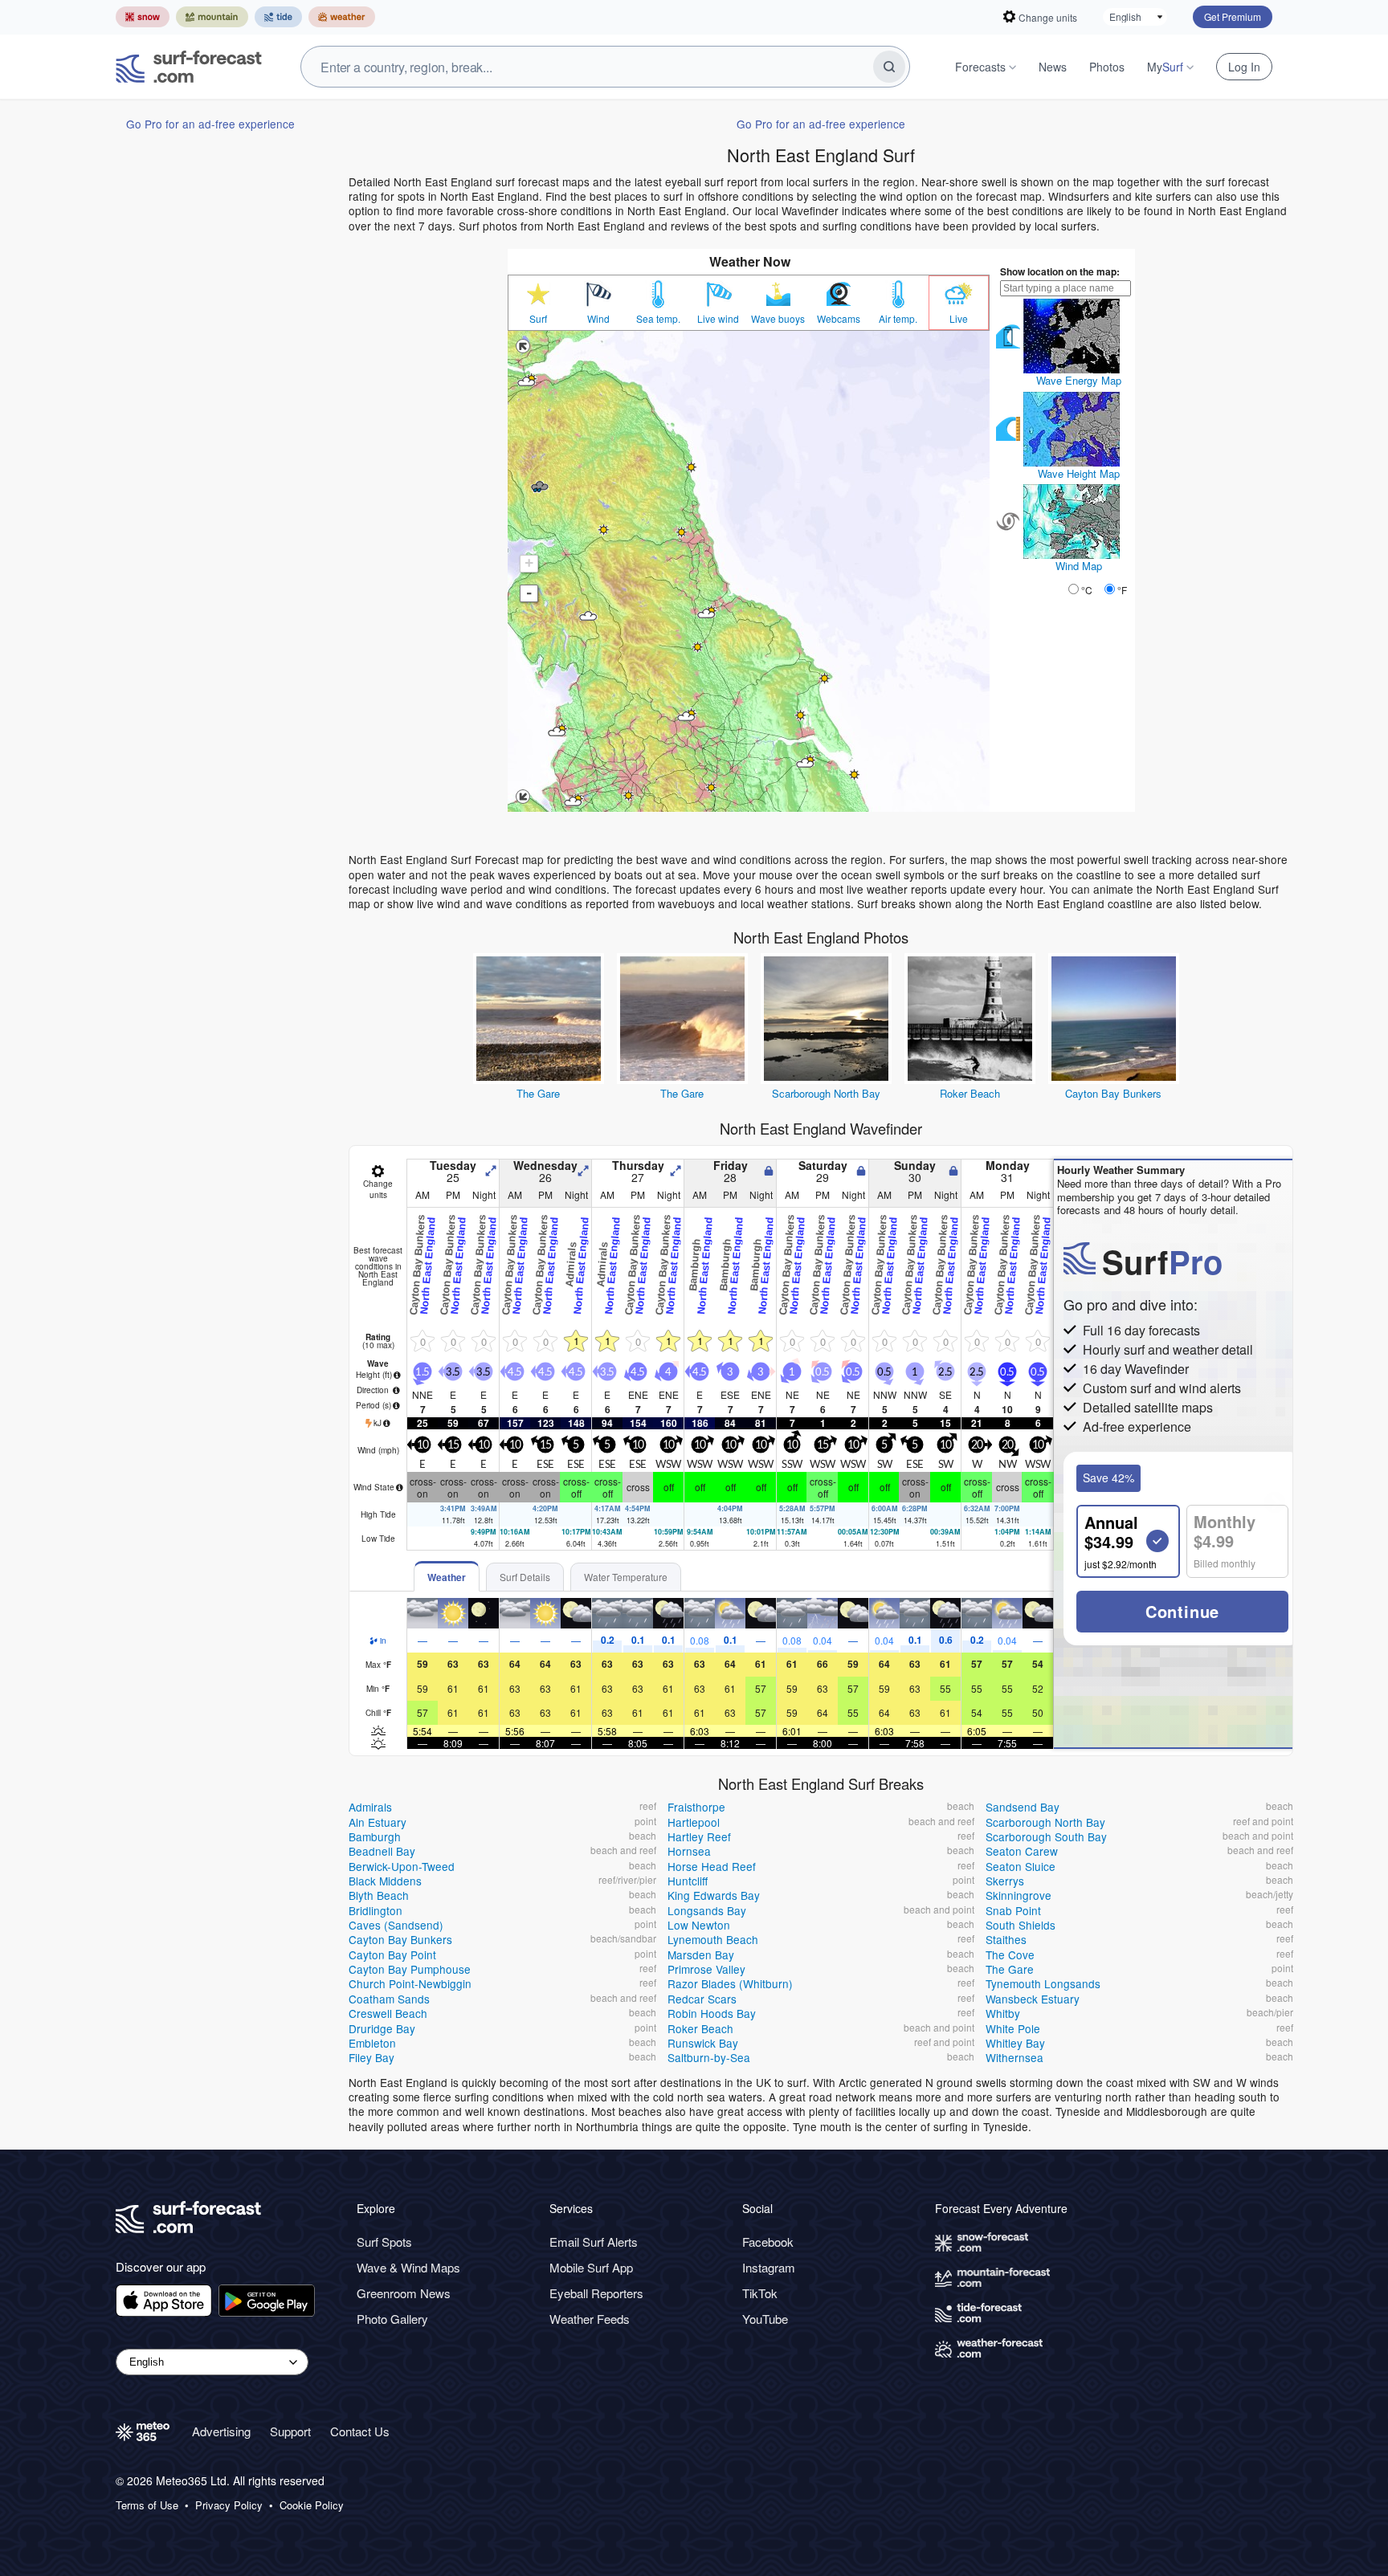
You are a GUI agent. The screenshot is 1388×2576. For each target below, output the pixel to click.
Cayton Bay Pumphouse (410, 1969)
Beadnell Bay (382, 1851)
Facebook (768, 2242)
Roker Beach (970, 1093)
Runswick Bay (703, 2043)
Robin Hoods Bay (712, 2013)
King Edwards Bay (714, 1895)
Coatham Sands (389, 1999)
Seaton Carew (1022, 1851)
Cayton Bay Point (392, 1954)
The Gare (538, 1093)
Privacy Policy (229, 2505)
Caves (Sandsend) (396, 1925)
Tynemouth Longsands (1043, 1983)
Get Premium (1233, 16)
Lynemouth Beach (713, 1939)
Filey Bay (371, 2057)
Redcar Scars (702, 1999)
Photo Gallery (392, 2319)
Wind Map (1079, 566)
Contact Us (360, 2431)
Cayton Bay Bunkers (1113, 1093)
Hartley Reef (699, 1836)
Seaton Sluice (1021, 1866)
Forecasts (980, 67)
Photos (1107, 67)
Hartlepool (694, 1822)
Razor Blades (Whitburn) (730, 1983)
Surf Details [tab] (525, 1577)
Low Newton (699, 1925)
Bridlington (376, 1910)
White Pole (1013, 2028)
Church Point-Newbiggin (410, 1983)
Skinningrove (1019, 1895)
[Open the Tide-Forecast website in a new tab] (278, 17)
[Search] (889, 67)
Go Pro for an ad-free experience (210, 124)
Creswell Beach (388, 2013)
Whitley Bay (1015, 2043)
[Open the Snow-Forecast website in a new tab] (143, 17)
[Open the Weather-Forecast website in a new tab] (342, 17)
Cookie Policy (312, 2505)
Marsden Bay (701, 1954)
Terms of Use (147, 2505)
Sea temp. (658, 319)
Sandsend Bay (1023, 1807)
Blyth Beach (379, 1895)
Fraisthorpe (696, 1807)
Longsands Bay (707, 1910)
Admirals (370, 1807)
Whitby (1003, 2013)
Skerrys (1005, 1881)
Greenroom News (404, 2293)
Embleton (372, 2043)
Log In (1244, 67)
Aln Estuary (378, 1822)
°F (1122, 590)
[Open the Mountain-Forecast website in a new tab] (212, 17)
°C (1087, 590)
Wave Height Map (1079, 473)
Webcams (839, 319)
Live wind (718, 319)
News (1053, 67)
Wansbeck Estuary (1033, 1999)
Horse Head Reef (712, 1866)
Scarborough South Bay (1046, 1836)
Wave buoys (778, 319)
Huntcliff (688, 1881)
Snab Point (1013, 1910)
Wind (598, 319)
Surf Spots (384, 2242)
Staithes (1006, 1939)
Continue (1182, 1611)
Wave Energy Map (1079, 380)
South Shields (1021, 1925)
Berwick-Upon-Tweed (402, 1866)
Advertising (221, 2431)
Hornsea (689, 1851)
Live (959, 319)
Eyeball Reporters (596, 2293)
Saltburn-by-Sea (709, 2057)
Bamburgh (375, 1836)
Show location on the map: (1060, 271)
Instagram (769, 2267)
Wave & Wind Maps (408, 2267)
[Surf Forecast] (189, 67)
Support (290, 2431)
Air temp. (898, 319)
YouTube (765, 2319)
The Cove (1010, 1954)
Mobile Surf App (591, 2267)
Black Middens (385, 1881)
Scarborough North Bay (826, 1093)
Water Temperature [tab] (626, 1577)
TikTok (760, 2293)
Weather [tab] (447, 1577)
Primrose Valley (706, 1969)
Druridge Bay (382, 2028)
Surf (538, 319)
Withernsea (1014, 2057)
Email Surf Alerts (594, 2242)
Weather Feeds (590, 2319)
